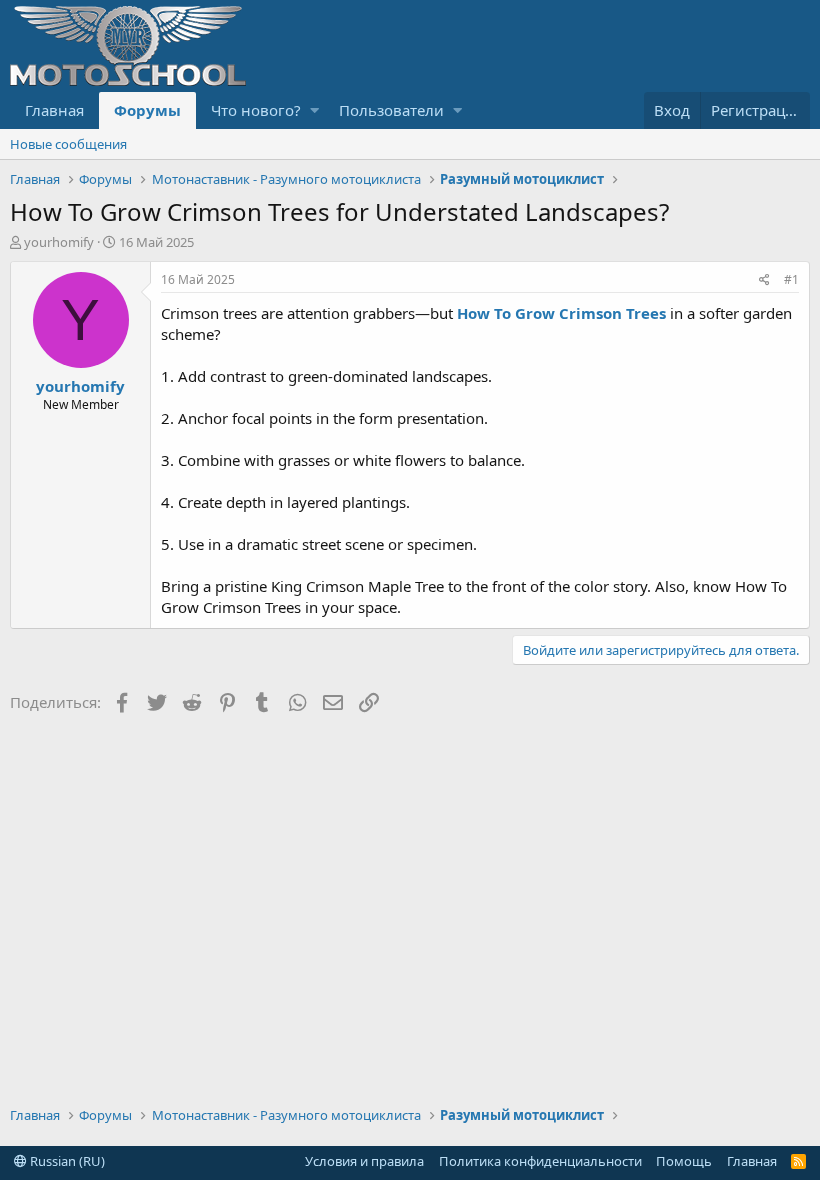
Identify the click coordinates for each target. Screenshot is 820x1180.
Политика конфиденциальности (540, 1161)
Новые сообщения (68, 144)
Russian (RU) (66, 1161)
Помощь (684, 1161)
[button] (314, 110)
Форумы (147, 110)
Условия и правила (364, 1161)
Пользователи (391, 110)
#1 (791, 279)
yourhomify (59, 242)
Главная (54, 110)
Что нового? (256, 110)
